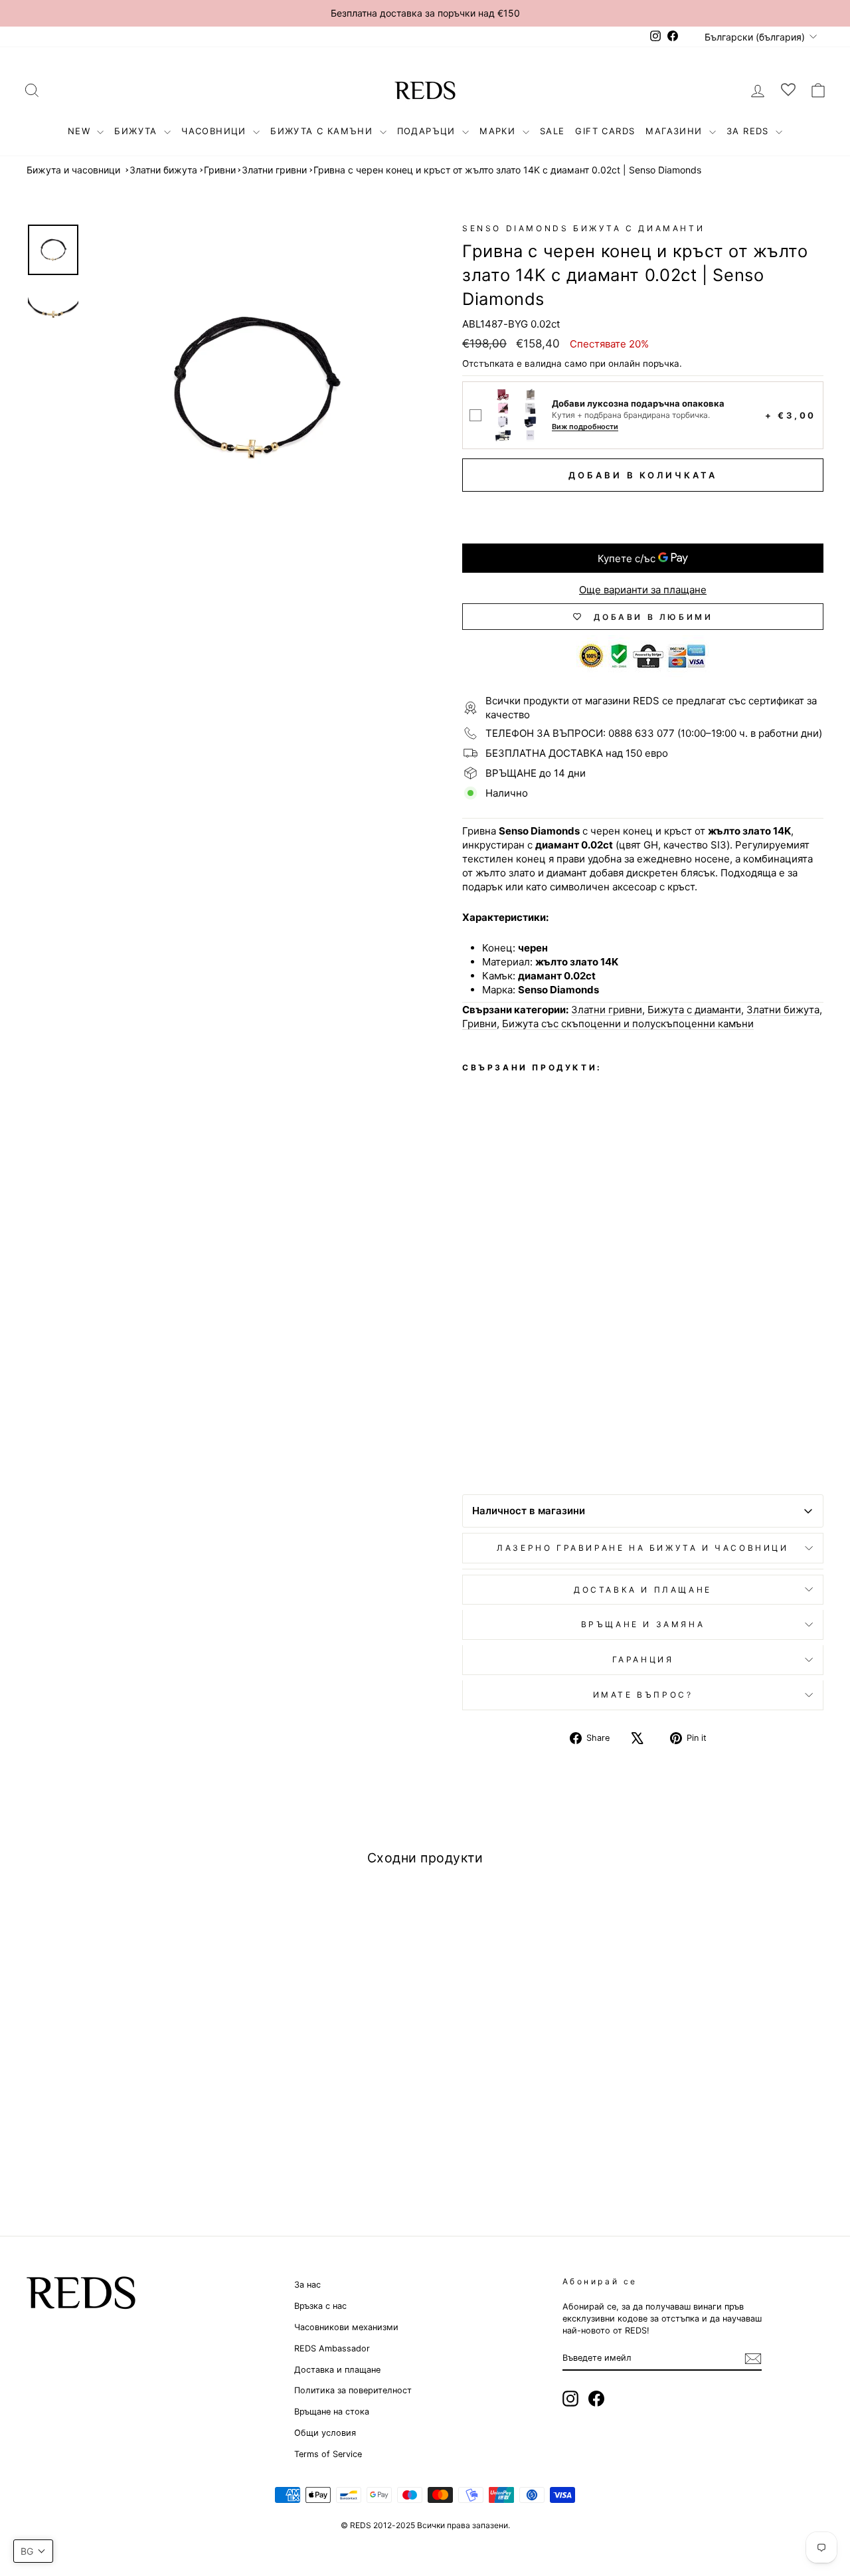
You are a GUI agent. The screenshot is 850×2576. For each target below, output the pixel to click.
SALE (552, 131)
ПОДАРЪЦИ (428, 131)
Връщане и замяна (643, 1624)
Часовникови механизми (346, 2327)
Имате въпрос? (643, 1695)
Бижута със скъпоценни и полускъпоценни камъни (628, 1024)
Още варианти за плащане (643, 590)
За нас (307, 2285)
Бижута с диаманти (694, 1010)
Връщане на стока (332, 2412)
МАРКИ (499, 131)
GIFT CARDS (605, 131)
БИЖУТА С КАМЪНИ (323, 131)
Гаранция (643, 1659)
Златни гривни (274, 170)
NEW (81, 131)
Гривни (220, 170)
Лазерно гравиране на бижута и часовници (642, 1548)
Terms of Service (328, 2454)
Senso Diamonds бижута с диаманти (583, 228)
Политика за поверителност (353, 2390)
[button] (33, 2551)
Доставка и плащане (337, 2370)
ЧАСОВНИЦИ (215, 131)
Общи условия (325, 2433)
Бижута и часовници (73, 170)
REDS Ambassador (332, 2348)
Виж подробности (585, 427)
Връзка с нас (320, 2306)
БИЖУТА (137, 131)
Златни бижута (163, 170)
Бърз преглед (121, 2075)
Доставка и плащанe (643, 1590)
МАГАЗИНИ (676, 131)
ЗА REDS (749, 131)
